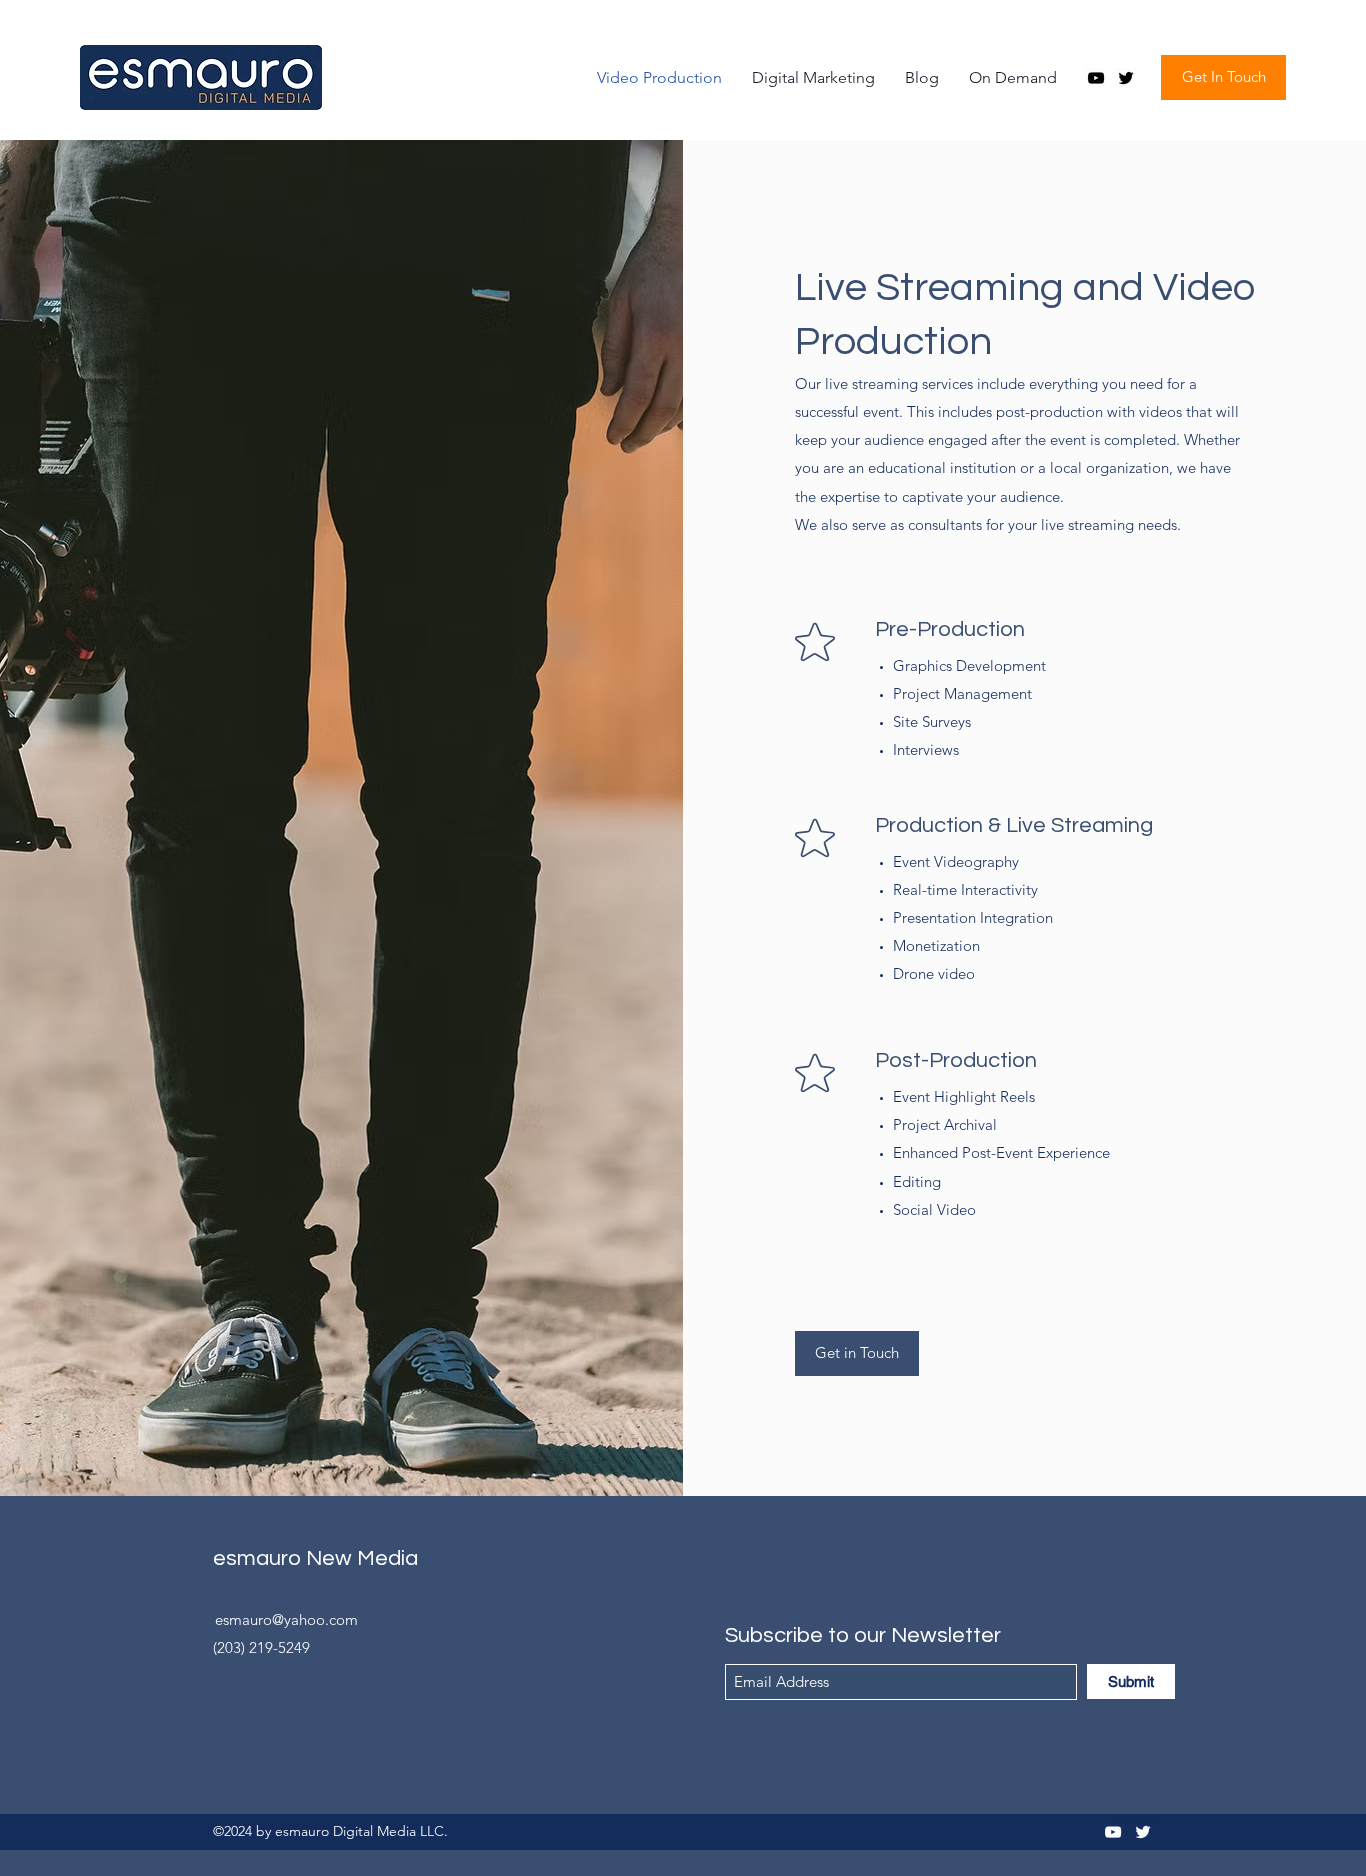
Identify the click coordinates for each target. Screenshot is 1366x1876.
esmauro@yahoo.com (286, 1619)
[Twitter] (1126, 78)
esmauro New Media (315, 1558)
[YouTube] (1096, 78)
